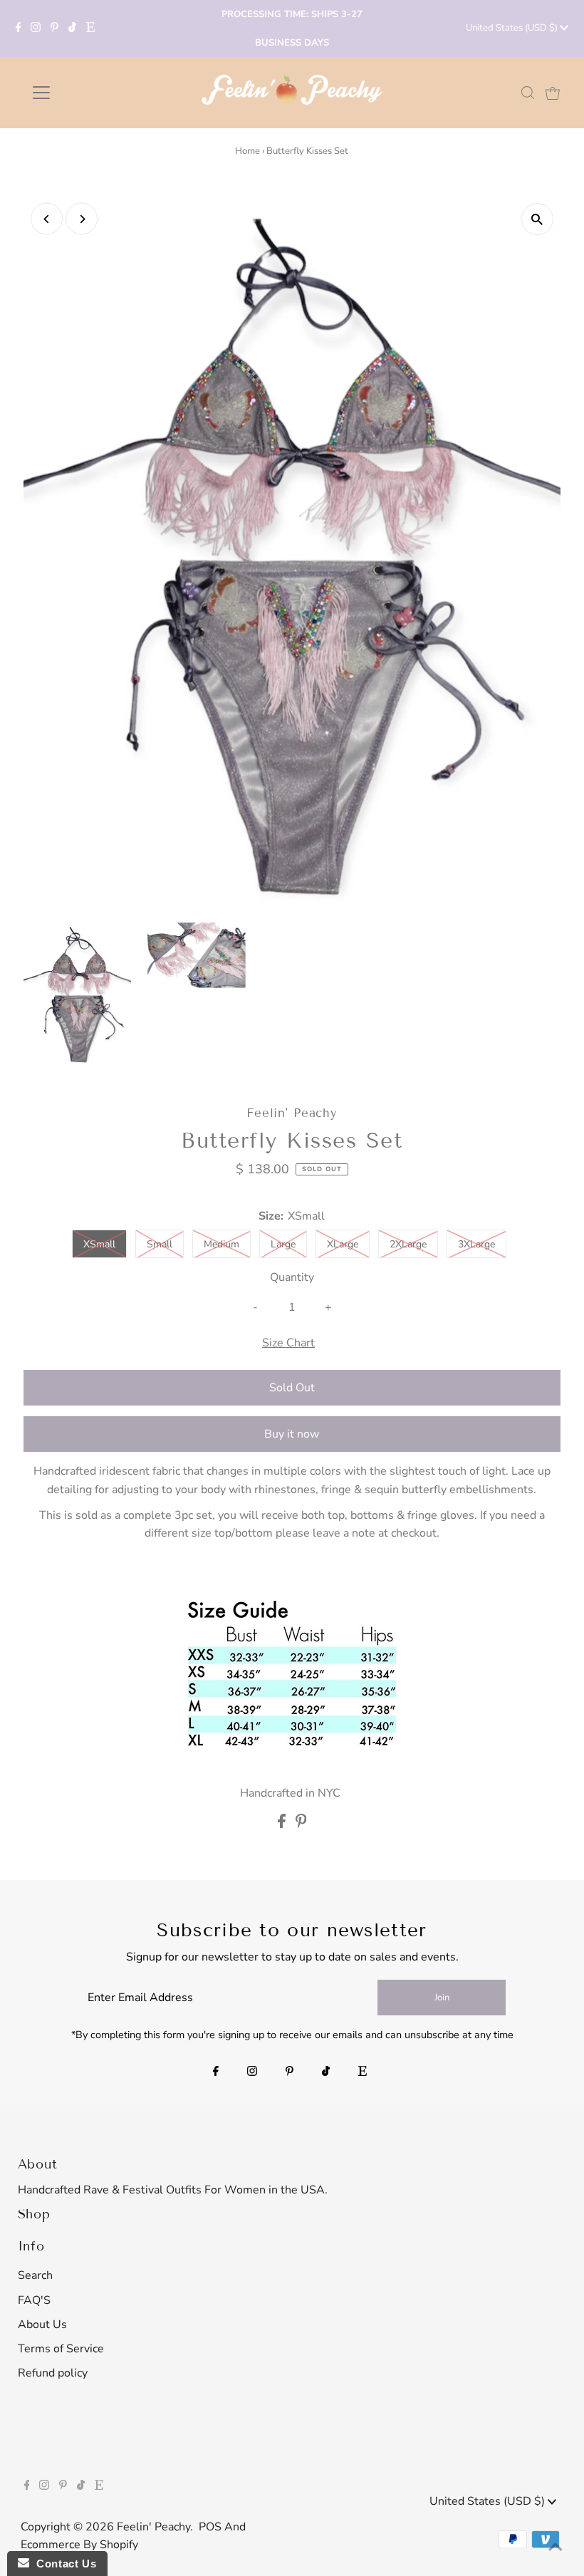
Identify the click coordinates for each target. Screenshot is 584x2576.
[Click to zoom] (537, 219)
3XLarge (476, 1244)
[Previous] (47, 219)
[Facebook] (19, 28)
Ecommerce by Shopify (79, 2545)
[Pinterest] (54, 28)
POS (210, 2527)
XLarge (343, 1244)
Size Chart (288, 1343)
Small (160, 1244)
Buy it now (292, 1434)
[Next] (82, 219)
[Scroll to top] (556, 2548)
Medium (221, 1244)
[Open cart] (553, 93)
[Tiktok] (72, 28)
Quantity (292, 1277)
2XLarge (408, 1244)
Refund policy (53, 2373)
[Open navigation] (87, 93)
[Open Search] (528, 93)
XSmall (99, 1244)
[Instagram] (36, 28)
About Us (42, 2325)
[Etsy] (90, 28)
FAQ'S (34, 2300)
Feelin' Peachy (153, 2527)
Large (283, 1244)
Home (247, 151)
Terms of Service (61, 2349)
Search (35, 2275)
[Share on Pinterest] (301, 1824)
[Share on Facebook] (283, 1824)
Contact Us (63, 2564)
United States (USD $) (513, 28)
